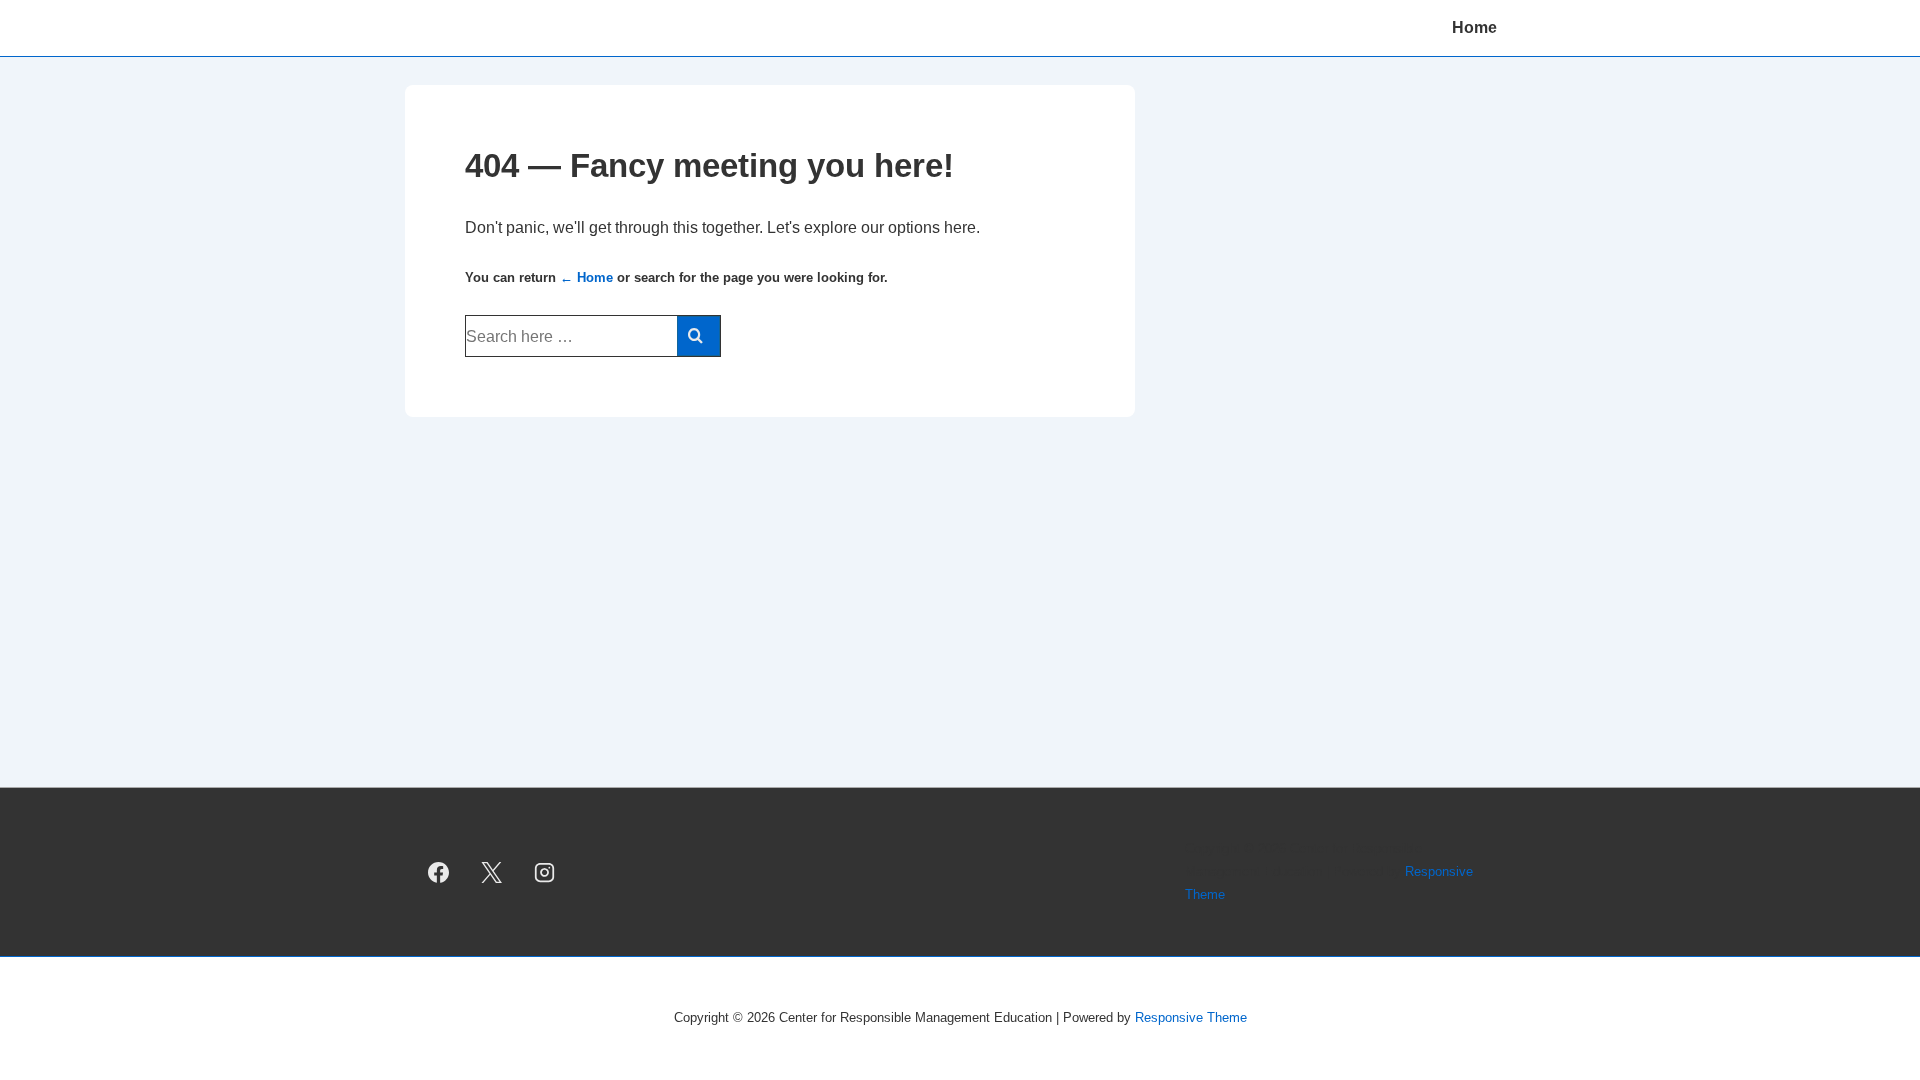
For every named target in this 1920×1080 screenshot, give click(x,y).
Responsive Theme (1191, 1017)
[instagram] (545, 872)
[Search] (698, 336)
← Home (586, 277)
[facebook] (439, 872)
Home (1474, 27)
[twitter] (492, 872)
